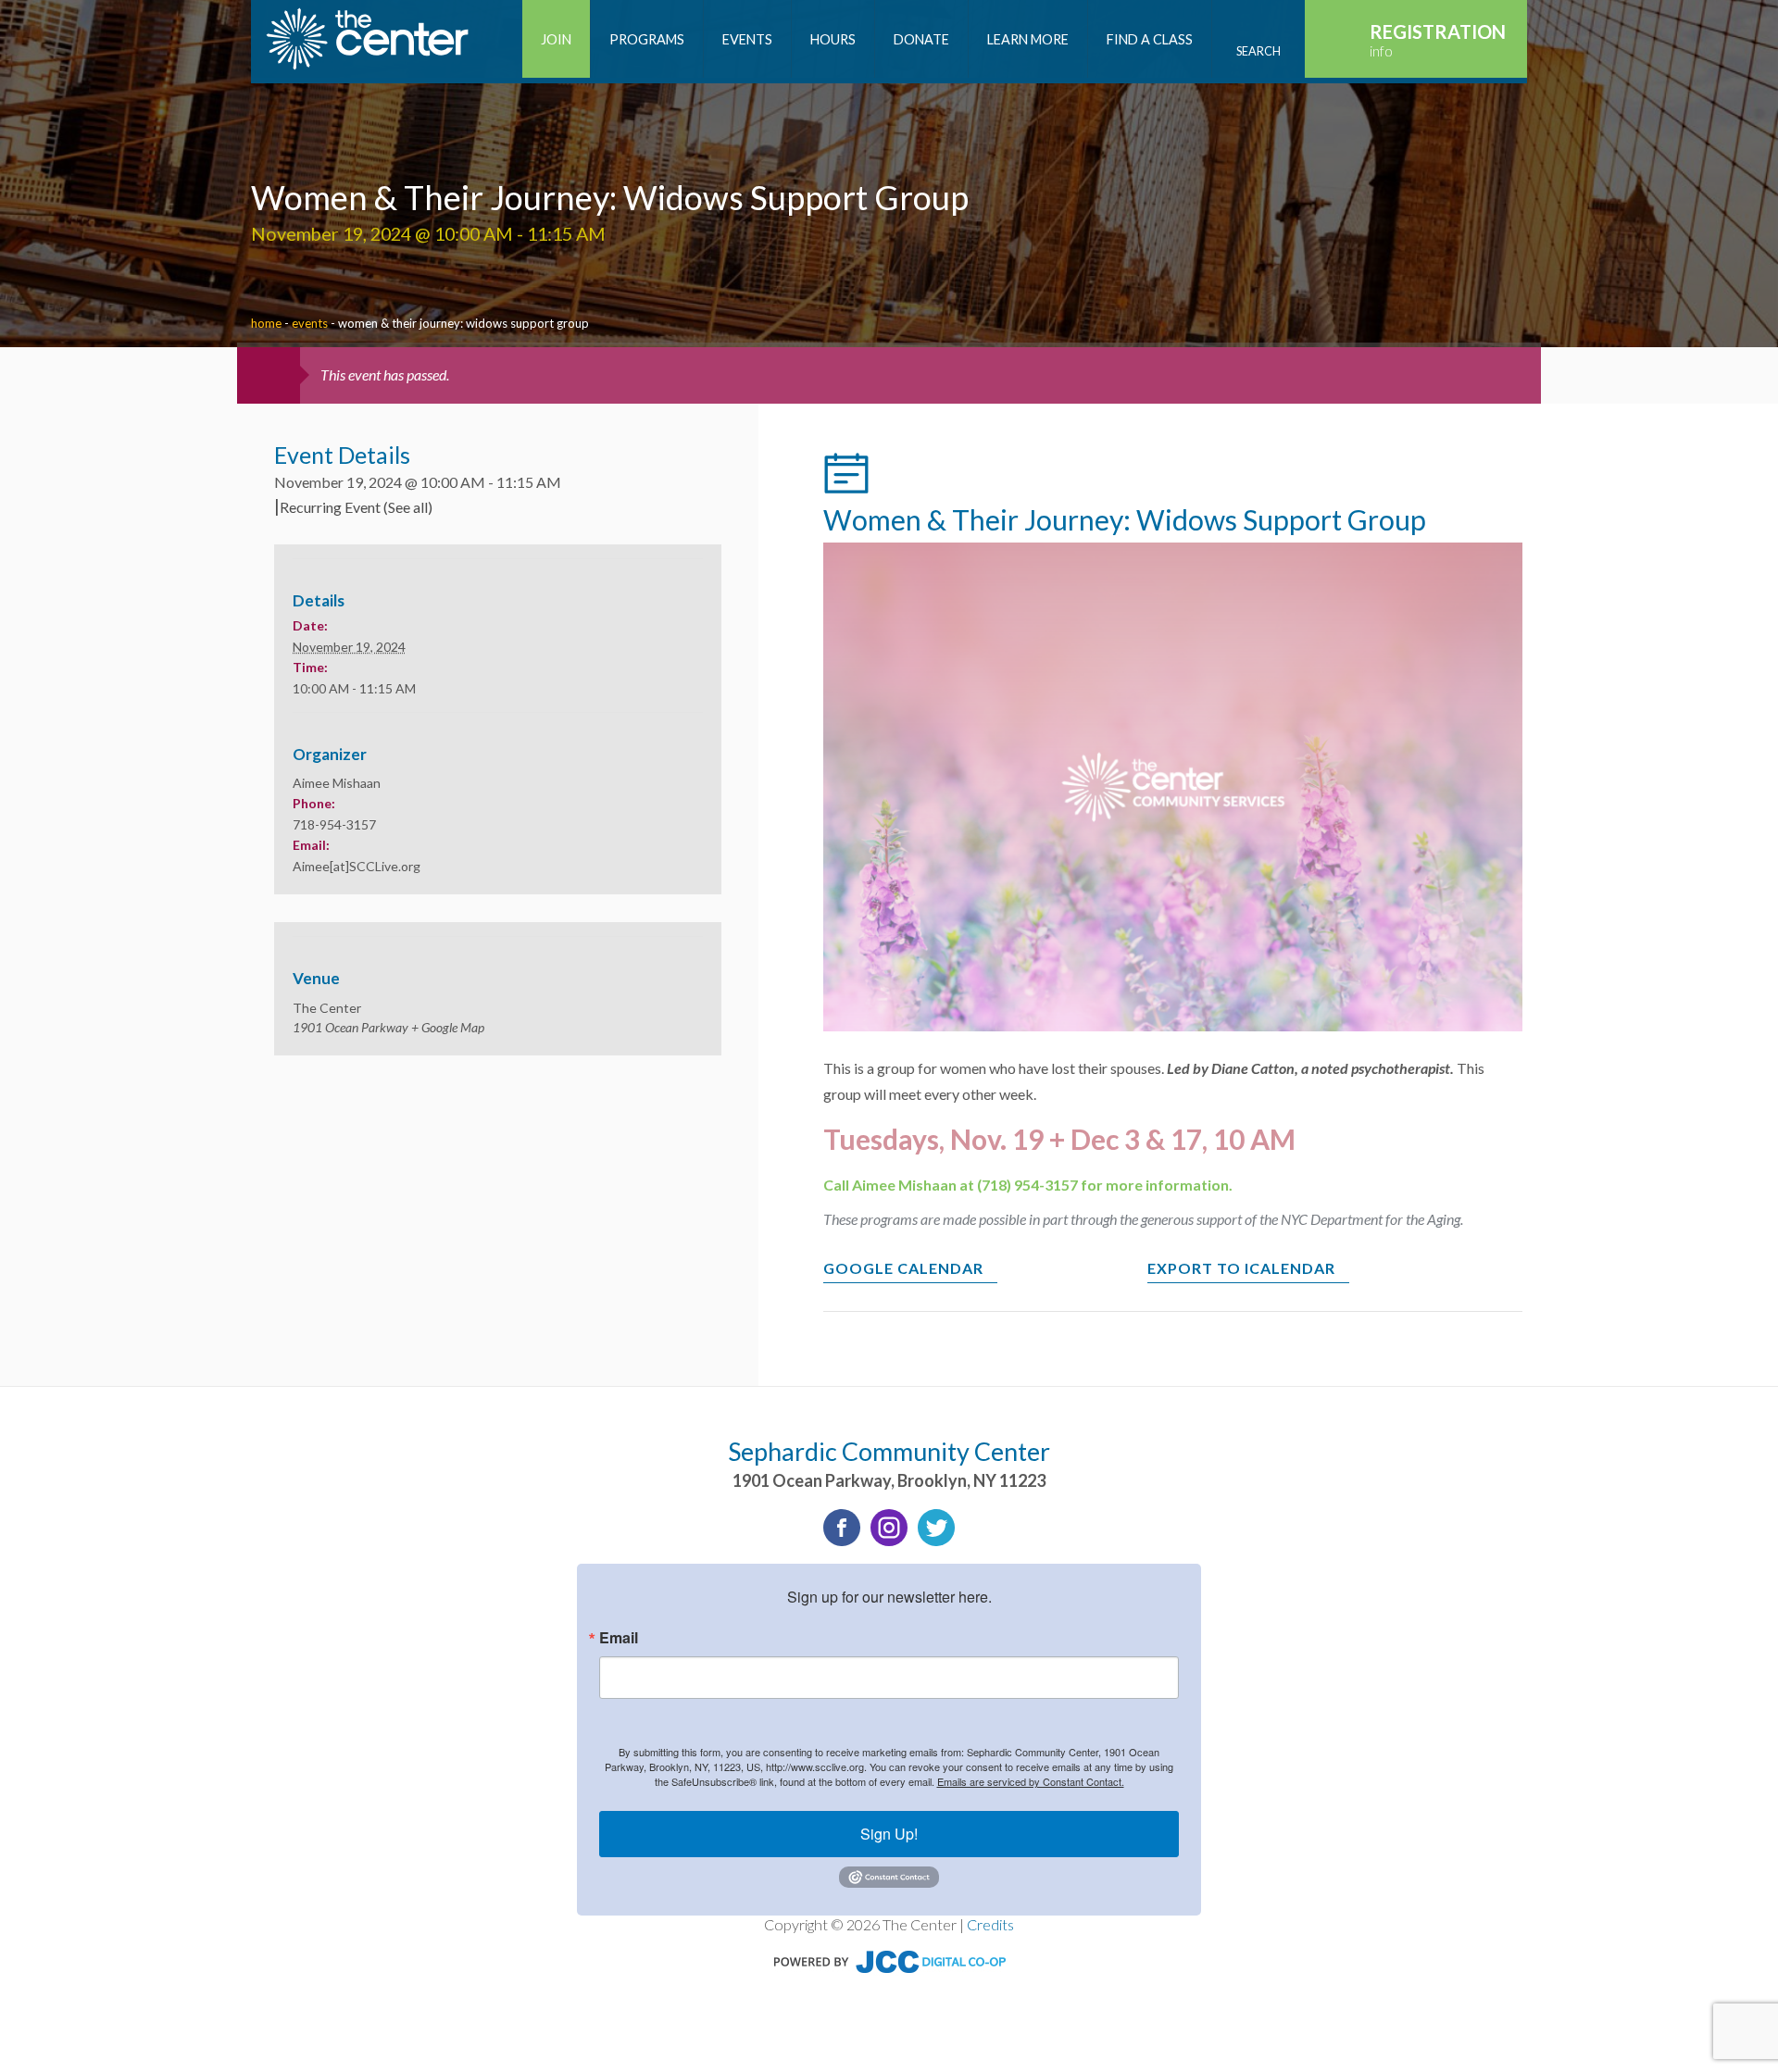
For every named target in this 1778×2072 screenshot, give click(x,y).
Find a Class (1150, 39)
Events (747, 39)
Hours (833, 39)
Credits (990, 1924)
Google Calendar (903, 1268)
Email (619, 1638)
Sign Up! (889, 1834)
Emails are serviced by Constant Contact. (1031, 1781)
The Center (327, 1008)
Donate (921, 39)
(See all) (408, 507)
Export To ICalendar (1241, 1268)
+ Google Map (448, 1027)
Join (556, 39)
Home (266, 323)
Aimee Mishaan (337, 783)
